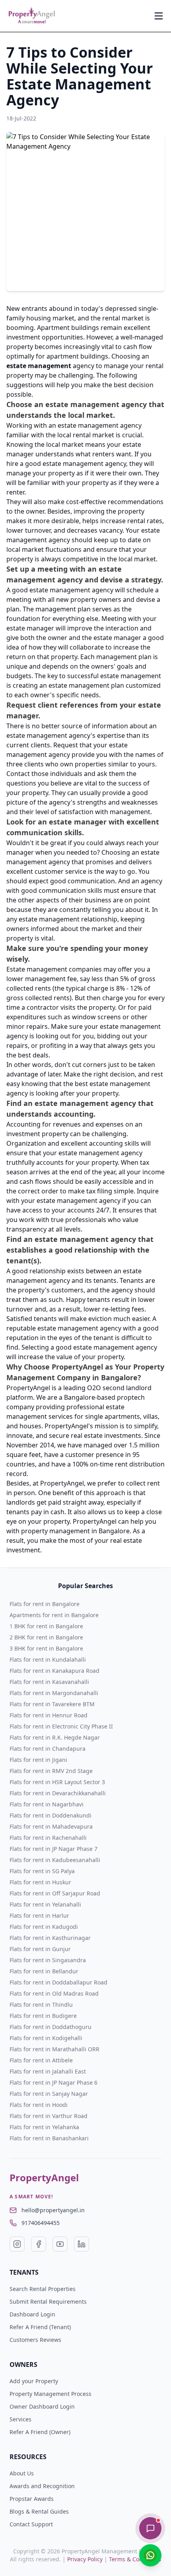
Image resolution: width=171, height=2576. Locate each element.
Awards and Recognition (42, 2486)
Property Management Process (51, 2394)
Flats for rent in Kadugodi (44, 1927)
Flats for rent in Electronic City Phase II (61, 1726)
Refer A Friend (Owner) (40, 2432)
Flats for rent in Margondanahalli (54, 1693)
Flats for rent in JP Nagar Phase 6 (53, 2082)
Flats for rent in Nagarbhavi (47, 1804)
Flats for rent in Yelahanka (44, 2127)
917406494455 (41, 2223)
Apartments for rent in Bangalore (54, 1615)
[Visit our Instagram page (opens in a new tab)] (17, 2244)
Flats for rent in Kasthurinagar (50, 1938)
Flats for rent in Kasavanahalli (49, 1682)
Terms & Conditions (135, 2559)
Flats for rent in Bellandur (44, 1971)
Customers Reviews (35, 2340)
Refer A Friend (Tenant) (40, 2327)
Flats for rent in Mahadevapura (51, 1826)
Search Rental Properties (43, 2289)
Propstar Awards (32, 2499)
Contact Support (31, 2524)
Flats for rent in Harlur (39, 1916)
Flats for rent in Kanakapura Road (54, 1671)
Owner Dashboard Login (42, 2406)
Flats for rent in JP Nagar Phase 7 (53, 1849)
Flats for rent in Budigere (43, 2016)
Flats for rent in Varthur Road (49, 2116)
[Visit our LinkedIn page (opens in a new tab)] (82, 2244)
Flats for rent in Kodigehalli (46, 2038)
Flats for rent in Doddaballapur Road (58, 1982)
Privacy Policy (85, 2559)
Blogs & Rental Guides (39, 2511)
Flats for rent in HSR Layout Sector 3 (57, 1782)
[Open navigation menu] (159, 16)
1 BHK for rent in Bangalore (46, 1626)
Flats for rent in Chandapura (48, 1749)
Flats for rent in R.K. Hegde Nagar (55, 1737)
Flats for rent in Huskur (40, 1882)
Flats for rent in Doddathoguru (51, 2027)
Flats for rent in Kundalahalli (48, 1659)
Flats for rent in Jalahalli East (48, 2071)
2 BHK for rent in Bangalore (46, 1637)
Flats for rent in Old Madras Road (54, 1993)
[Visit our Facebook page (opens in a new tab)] (39, 2244)
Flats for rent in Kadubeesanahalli (55, 1860)
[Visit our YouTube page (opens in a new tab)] (60, 2244)
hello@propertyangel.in (53, 2210)
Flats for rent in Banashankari (49, 2138)
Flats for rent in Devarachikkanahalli (58, 1793)
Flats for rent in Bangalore (45, 1604)
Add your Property (34, 2381)
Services (20, 2419)
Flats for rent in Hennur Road (49, 1715)
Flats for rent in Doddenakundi (51, 1815)
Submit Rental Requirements (48, 2302)
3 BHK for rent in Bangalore (46, 1648)
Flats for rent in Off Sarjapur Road (55, 1893)
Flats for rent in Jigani (38, 1760)
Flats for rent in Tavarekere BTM (52, 1704)
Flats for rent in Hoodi (39, 2105)
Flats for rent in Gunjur (40, 1949)
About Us (22, 2473)
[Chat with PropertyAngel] (150, 2528)
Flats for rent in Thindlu (41, 2005)
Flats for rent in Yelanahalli (45, 1904)
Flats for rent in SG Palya (42, 1871)
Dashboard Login (32, 2314)
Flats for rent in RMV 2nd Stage (51, 1771)
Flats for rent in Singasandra (48, 1960)
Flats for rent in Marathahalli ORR (54, 2049)
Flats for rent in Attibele (41, 2060)
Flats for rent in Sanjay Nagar (49, 2094)
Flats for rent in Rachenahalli (48, 1838)
